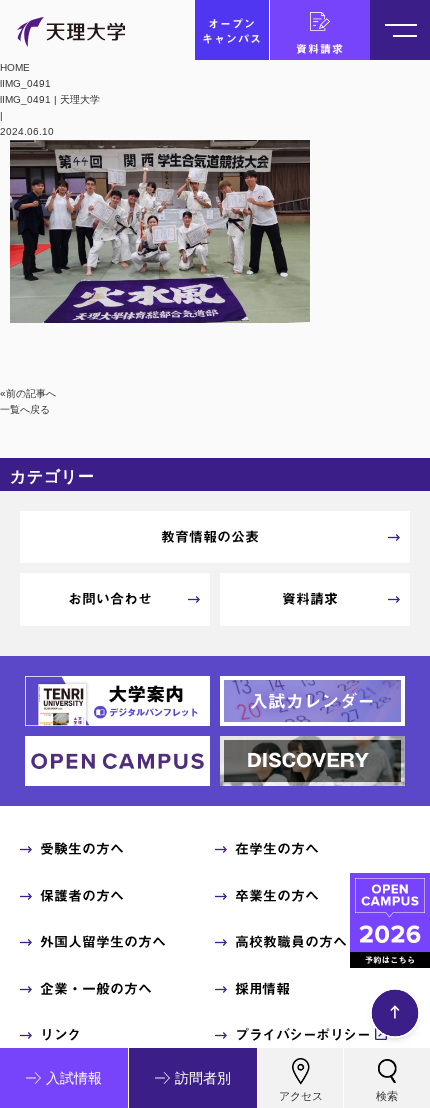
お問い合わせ (110, 599)
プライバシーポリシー (302, 1035)
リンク (60, 1035)
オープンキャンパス (232, 31)
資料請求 (320, 48)
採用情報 (262, 989)
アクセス (301, 1096)
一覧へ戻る (25, 409)
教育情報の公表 (210, 537)
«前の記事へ (28, 393)
